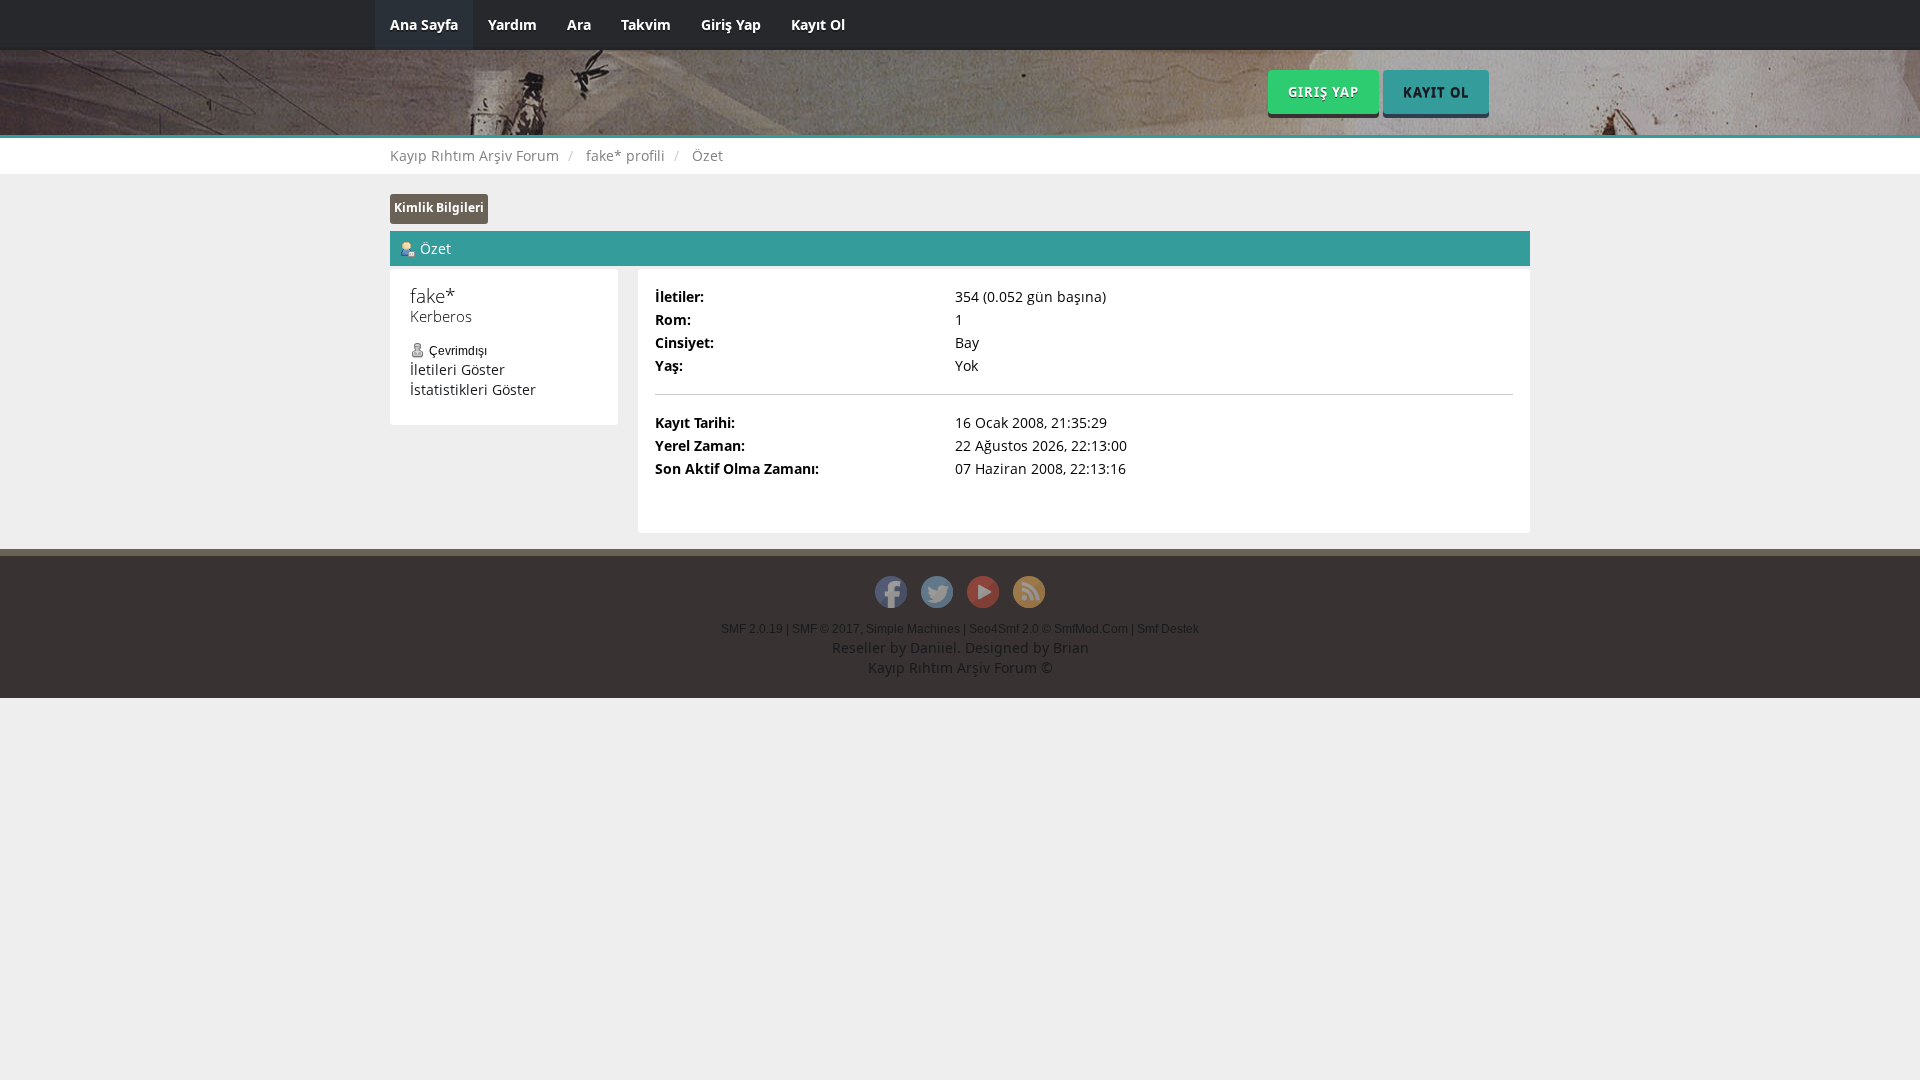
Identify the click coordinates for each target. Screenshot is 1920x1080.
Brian (1071, 647)
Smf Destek (1168, 629)
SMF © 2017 (826, 629)
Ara (579, 24)
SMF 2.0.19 (752, 629)
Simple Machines (913, 629)
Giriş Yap (731, 24)
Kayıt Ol (818, 24)
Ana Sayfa (424, 24)
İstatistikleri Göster (473, 389)
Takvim (646, 24)
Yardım (512, 24)
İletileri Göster (457, 369)
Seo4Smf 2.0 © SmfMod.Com (1048, 629)
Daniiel (933, 647)
